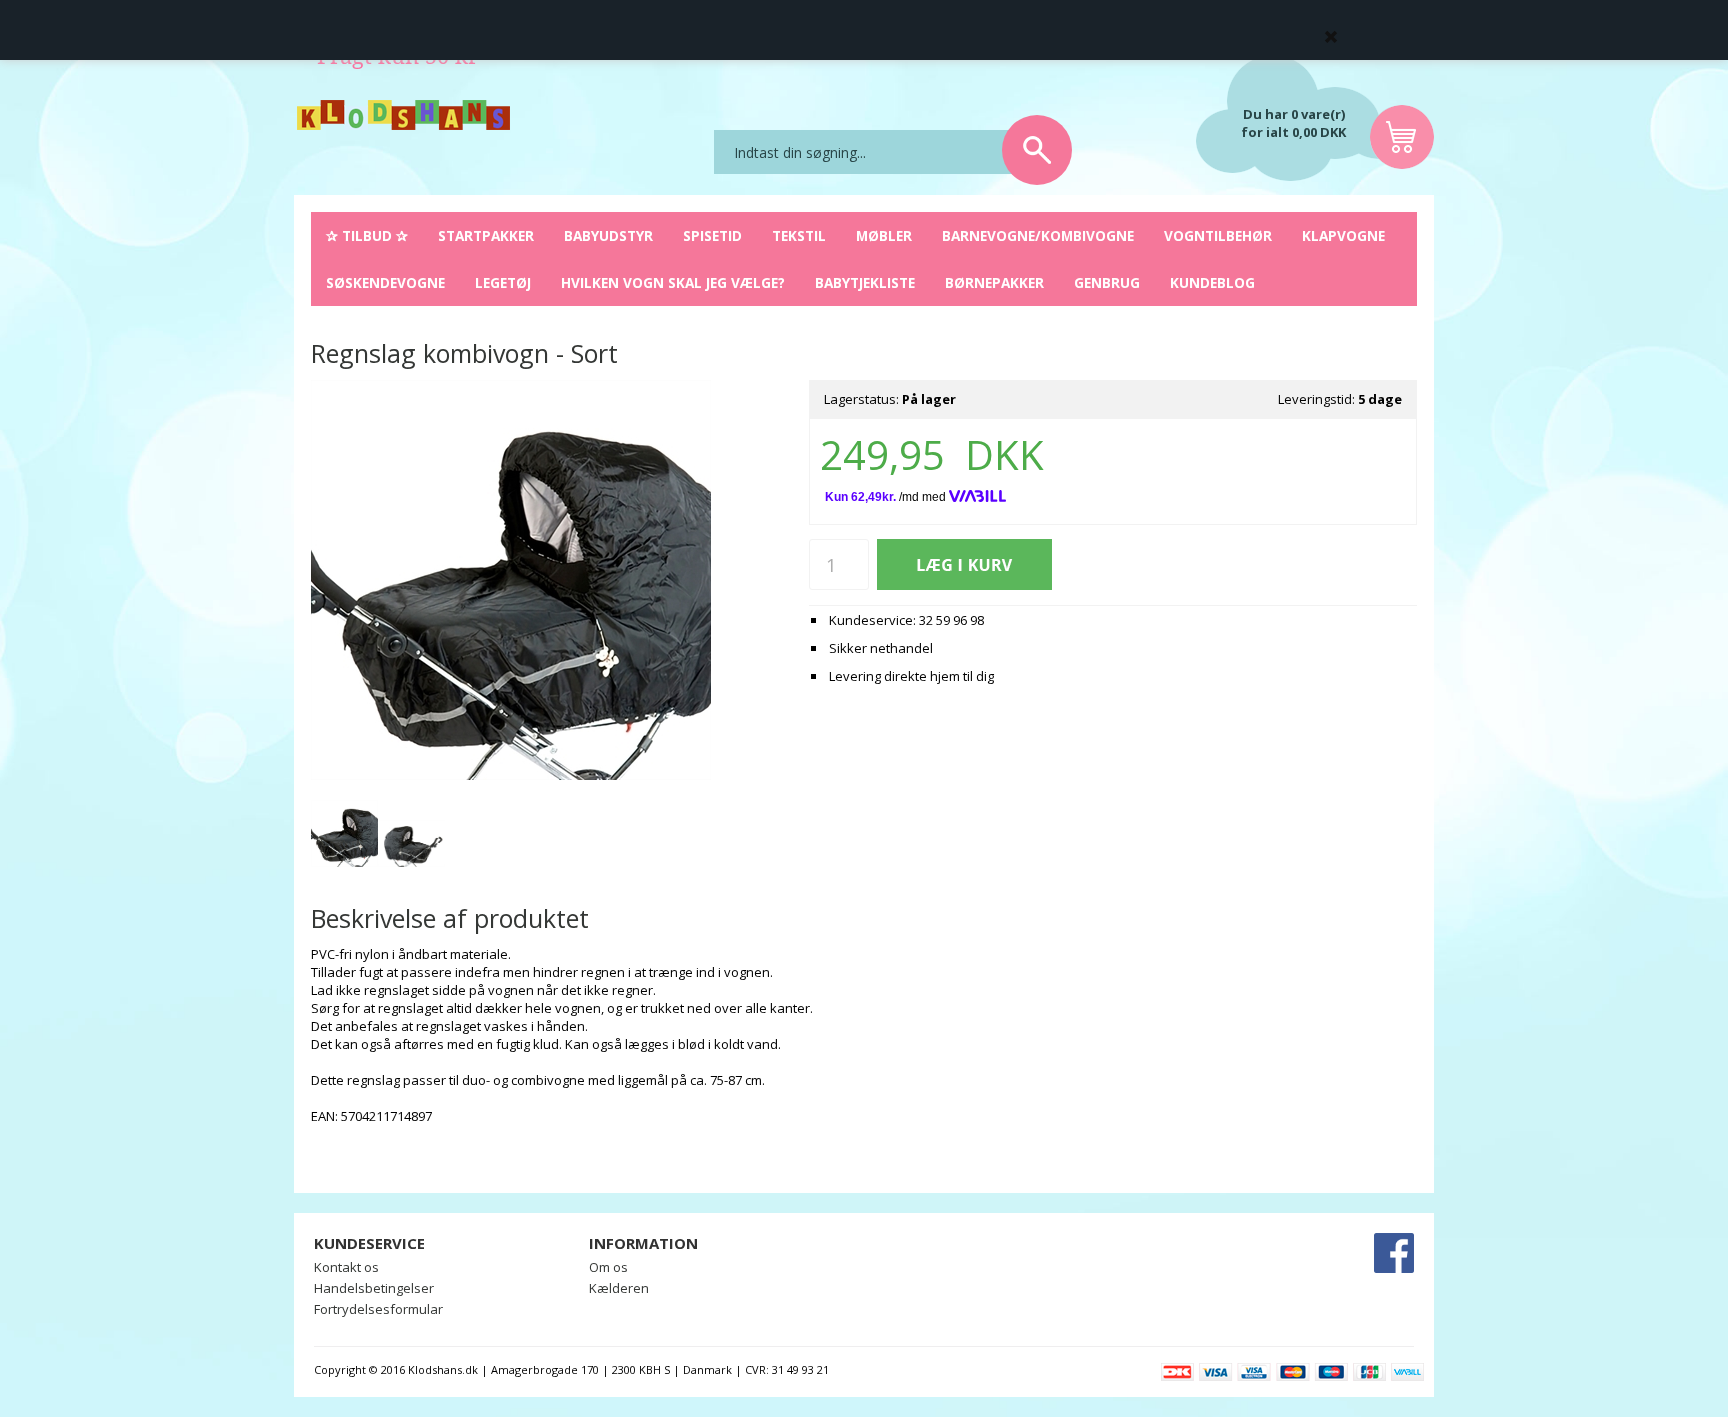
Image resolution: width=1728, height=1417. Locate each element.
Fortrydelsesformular (378, 1309)
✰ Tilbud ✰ (367, 235)
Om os (608, 1267)
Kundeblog (1212, 282)
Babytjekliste (865, 282)
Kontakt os (346, 1267)
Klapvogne (1343, 235)
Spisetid (712, 235)
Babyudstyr (608, 235)
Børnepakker (994, 282)
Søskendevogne (385, 282)
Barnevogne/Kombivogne (1038, 235)
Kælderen (619, 1288)
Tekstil (799, 235)
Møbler (884, 235)
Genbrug (1107, 282)
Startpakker (486, 235)
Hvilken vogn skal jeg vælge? (673, 282)
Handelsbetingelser (374, 1288)
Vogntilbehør (1218, 235)
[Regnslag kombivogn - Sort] (344, 833)
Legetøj (503, 282)
